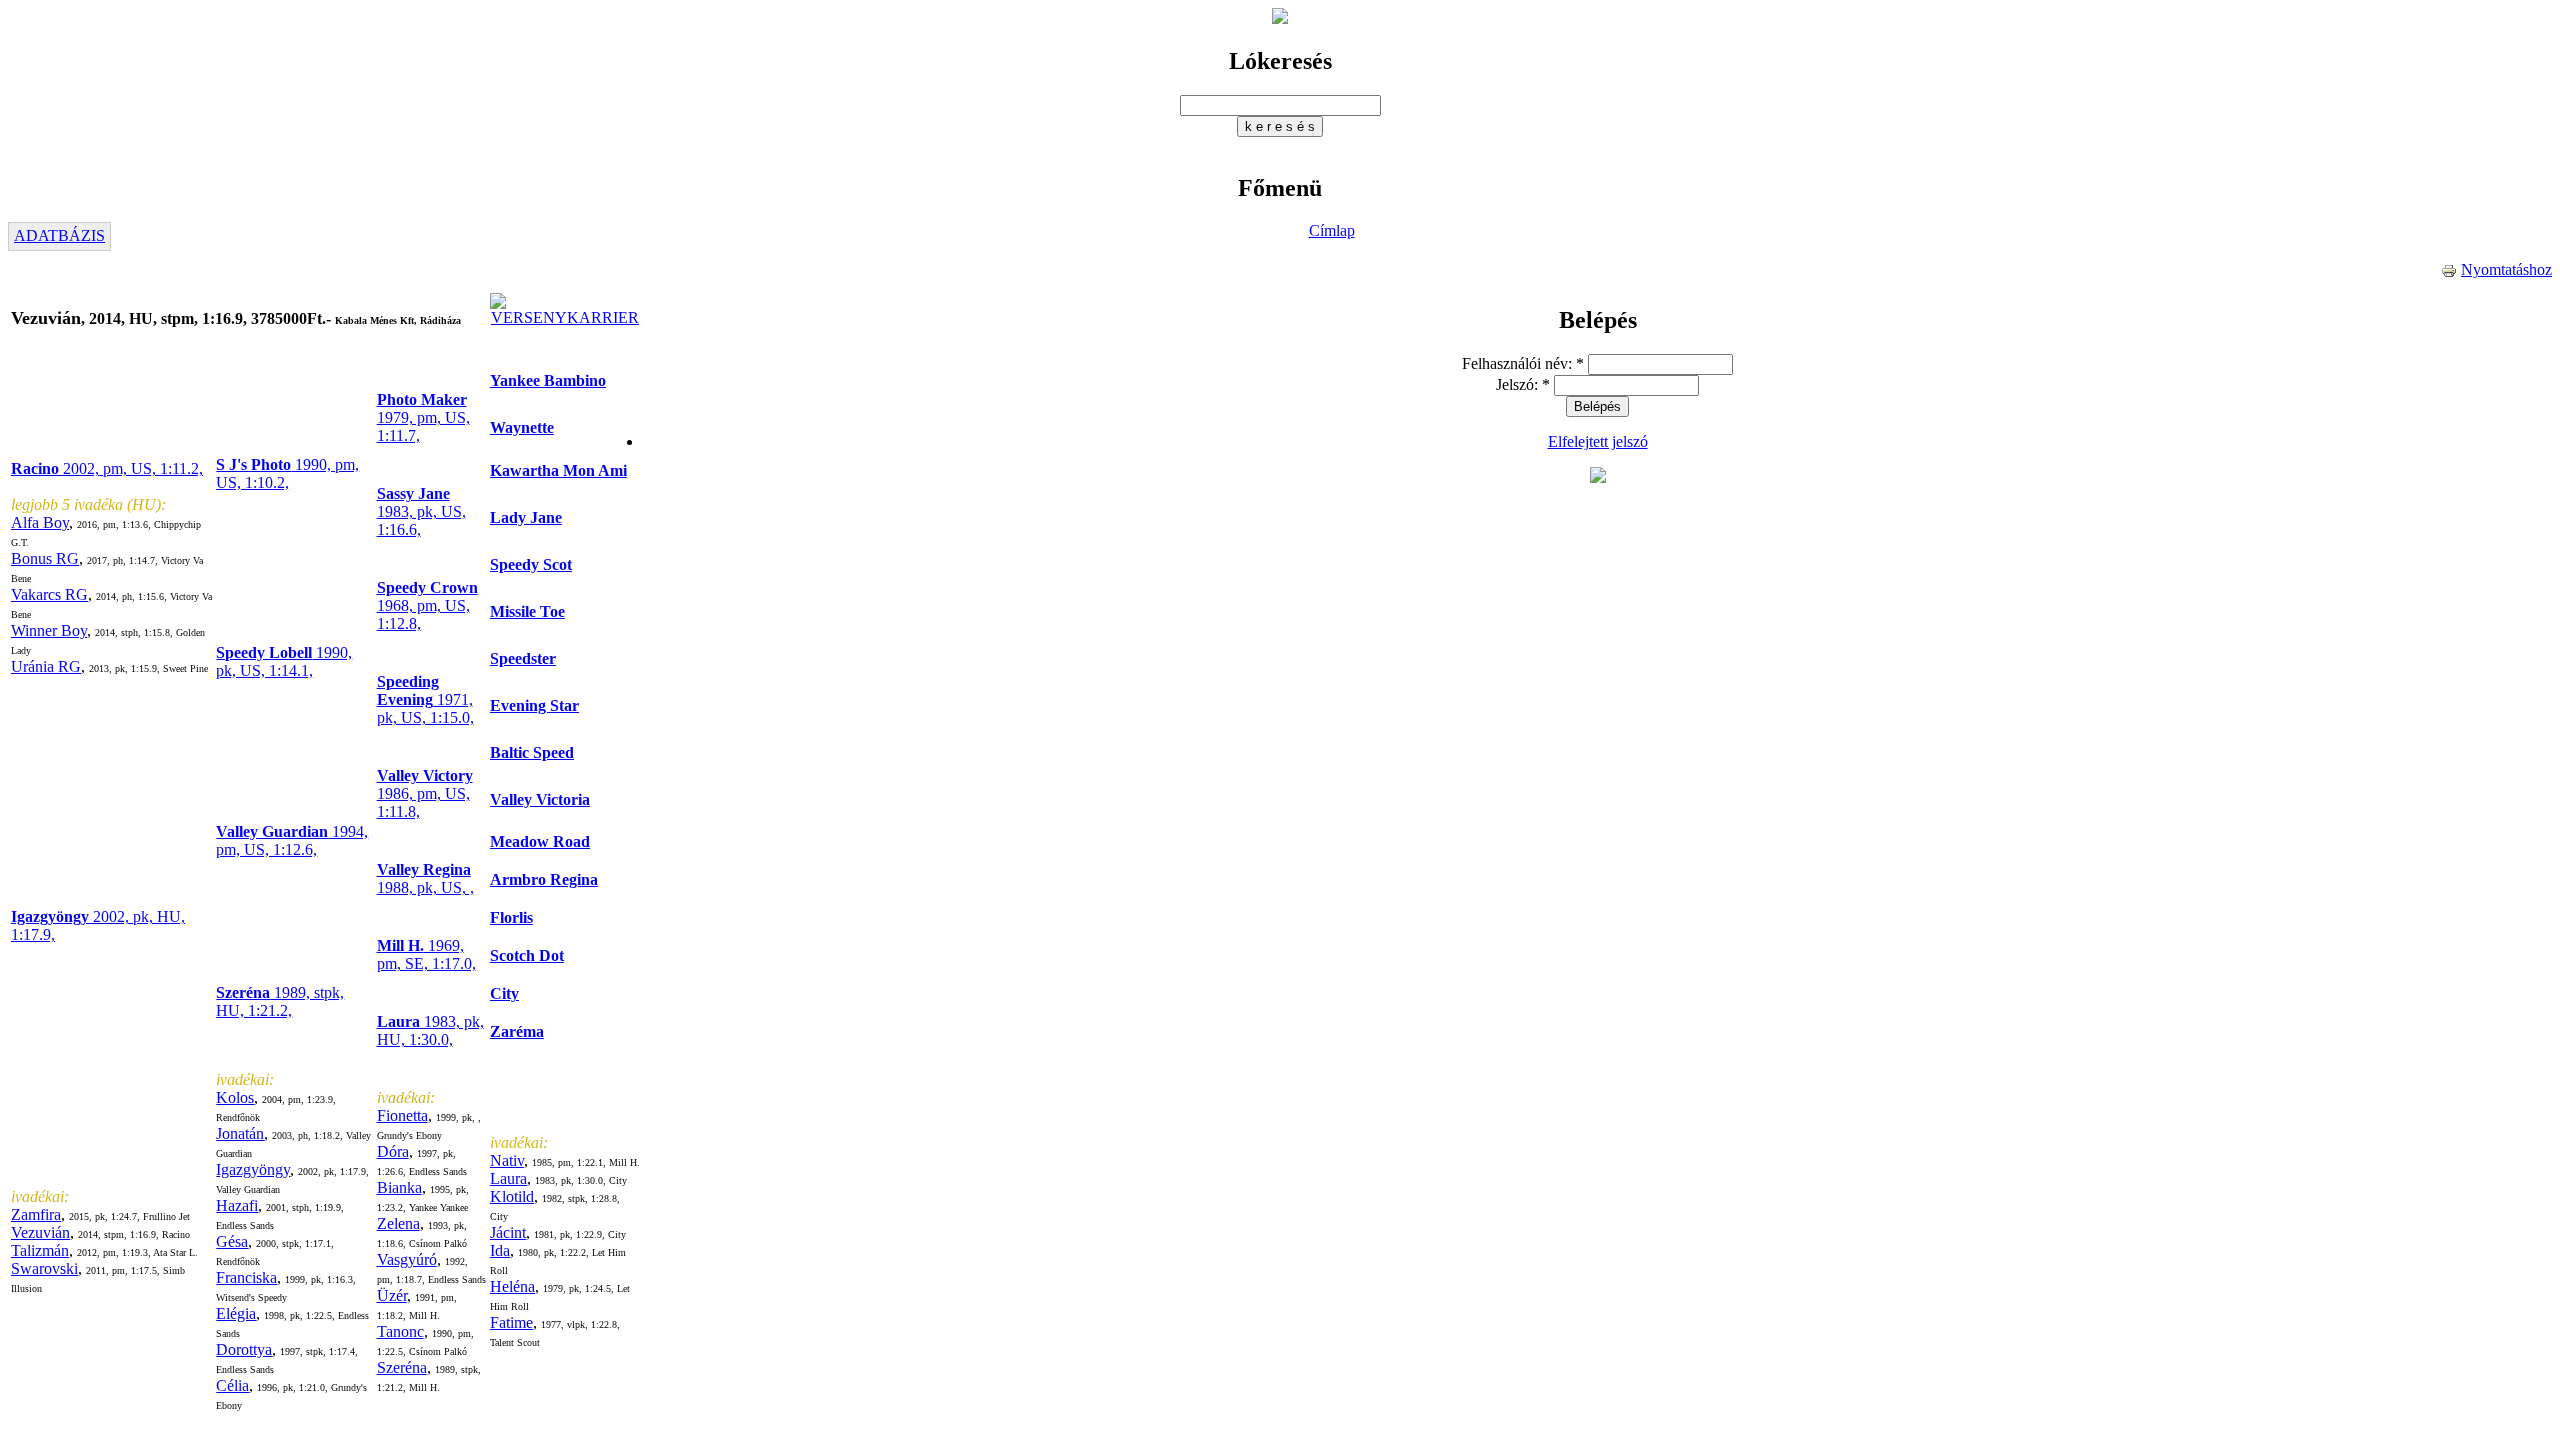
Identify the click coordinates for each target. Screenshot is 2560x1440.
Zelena (398, 1223)
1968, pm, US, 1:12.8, (427, 605)
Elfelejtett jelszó (1598, 441)
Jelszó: (1523, 384)
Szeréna (402, 1367)
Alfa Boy (40, 522)
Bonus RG (45, 558)
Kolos (235, 1097)
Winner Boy (49, 630)
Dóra (393, 1151)
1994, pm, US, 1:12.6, (292, 840)
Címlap (1332, 230)
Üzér (392, 1295)
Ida (500, 1250)
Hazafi (237, 1205)
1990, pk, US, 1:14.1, (284, 661)
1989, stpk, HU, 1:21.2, (280, 1001)
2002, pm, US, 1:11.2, (107, 468)
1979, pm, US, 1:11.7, (423, 417)
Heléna (512, 1286)
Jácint (508, 1232)
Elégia (236, 1313)
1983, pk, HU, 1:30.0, (430, 1030)
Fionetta (402, 1115)
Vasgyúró (407, 1259)
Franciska (246, 1277)
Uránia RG (46, 666)
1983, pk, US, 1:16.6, (421, 511)
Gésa (232, 1241)
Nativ (507, 1160)
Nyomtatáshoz (2506, 269)
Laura (508, 1178)
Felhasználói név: (1523, 363)
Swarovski (44, 1268)
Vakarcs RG (49, 594)
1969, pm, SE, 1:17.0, (426, 954)
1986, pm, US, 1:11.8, (425, 793)
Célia (232, 1385)
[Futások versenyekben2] (565, 317)
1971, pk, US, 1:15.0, (425, 699)
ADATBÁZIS (59, 235)
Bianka (399, 1187)
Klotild (512, 1196)
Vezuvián (40, 1232)
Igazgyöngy (253, 1169)
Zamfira (36, 1214)
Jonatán (240, 1133)
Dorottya (244, 1349)
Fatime (511, 1322)
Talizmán (40, 1250)
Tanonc (400, 1331)
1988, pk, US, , (425, 878)
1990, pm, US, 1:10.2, (287, 473)
